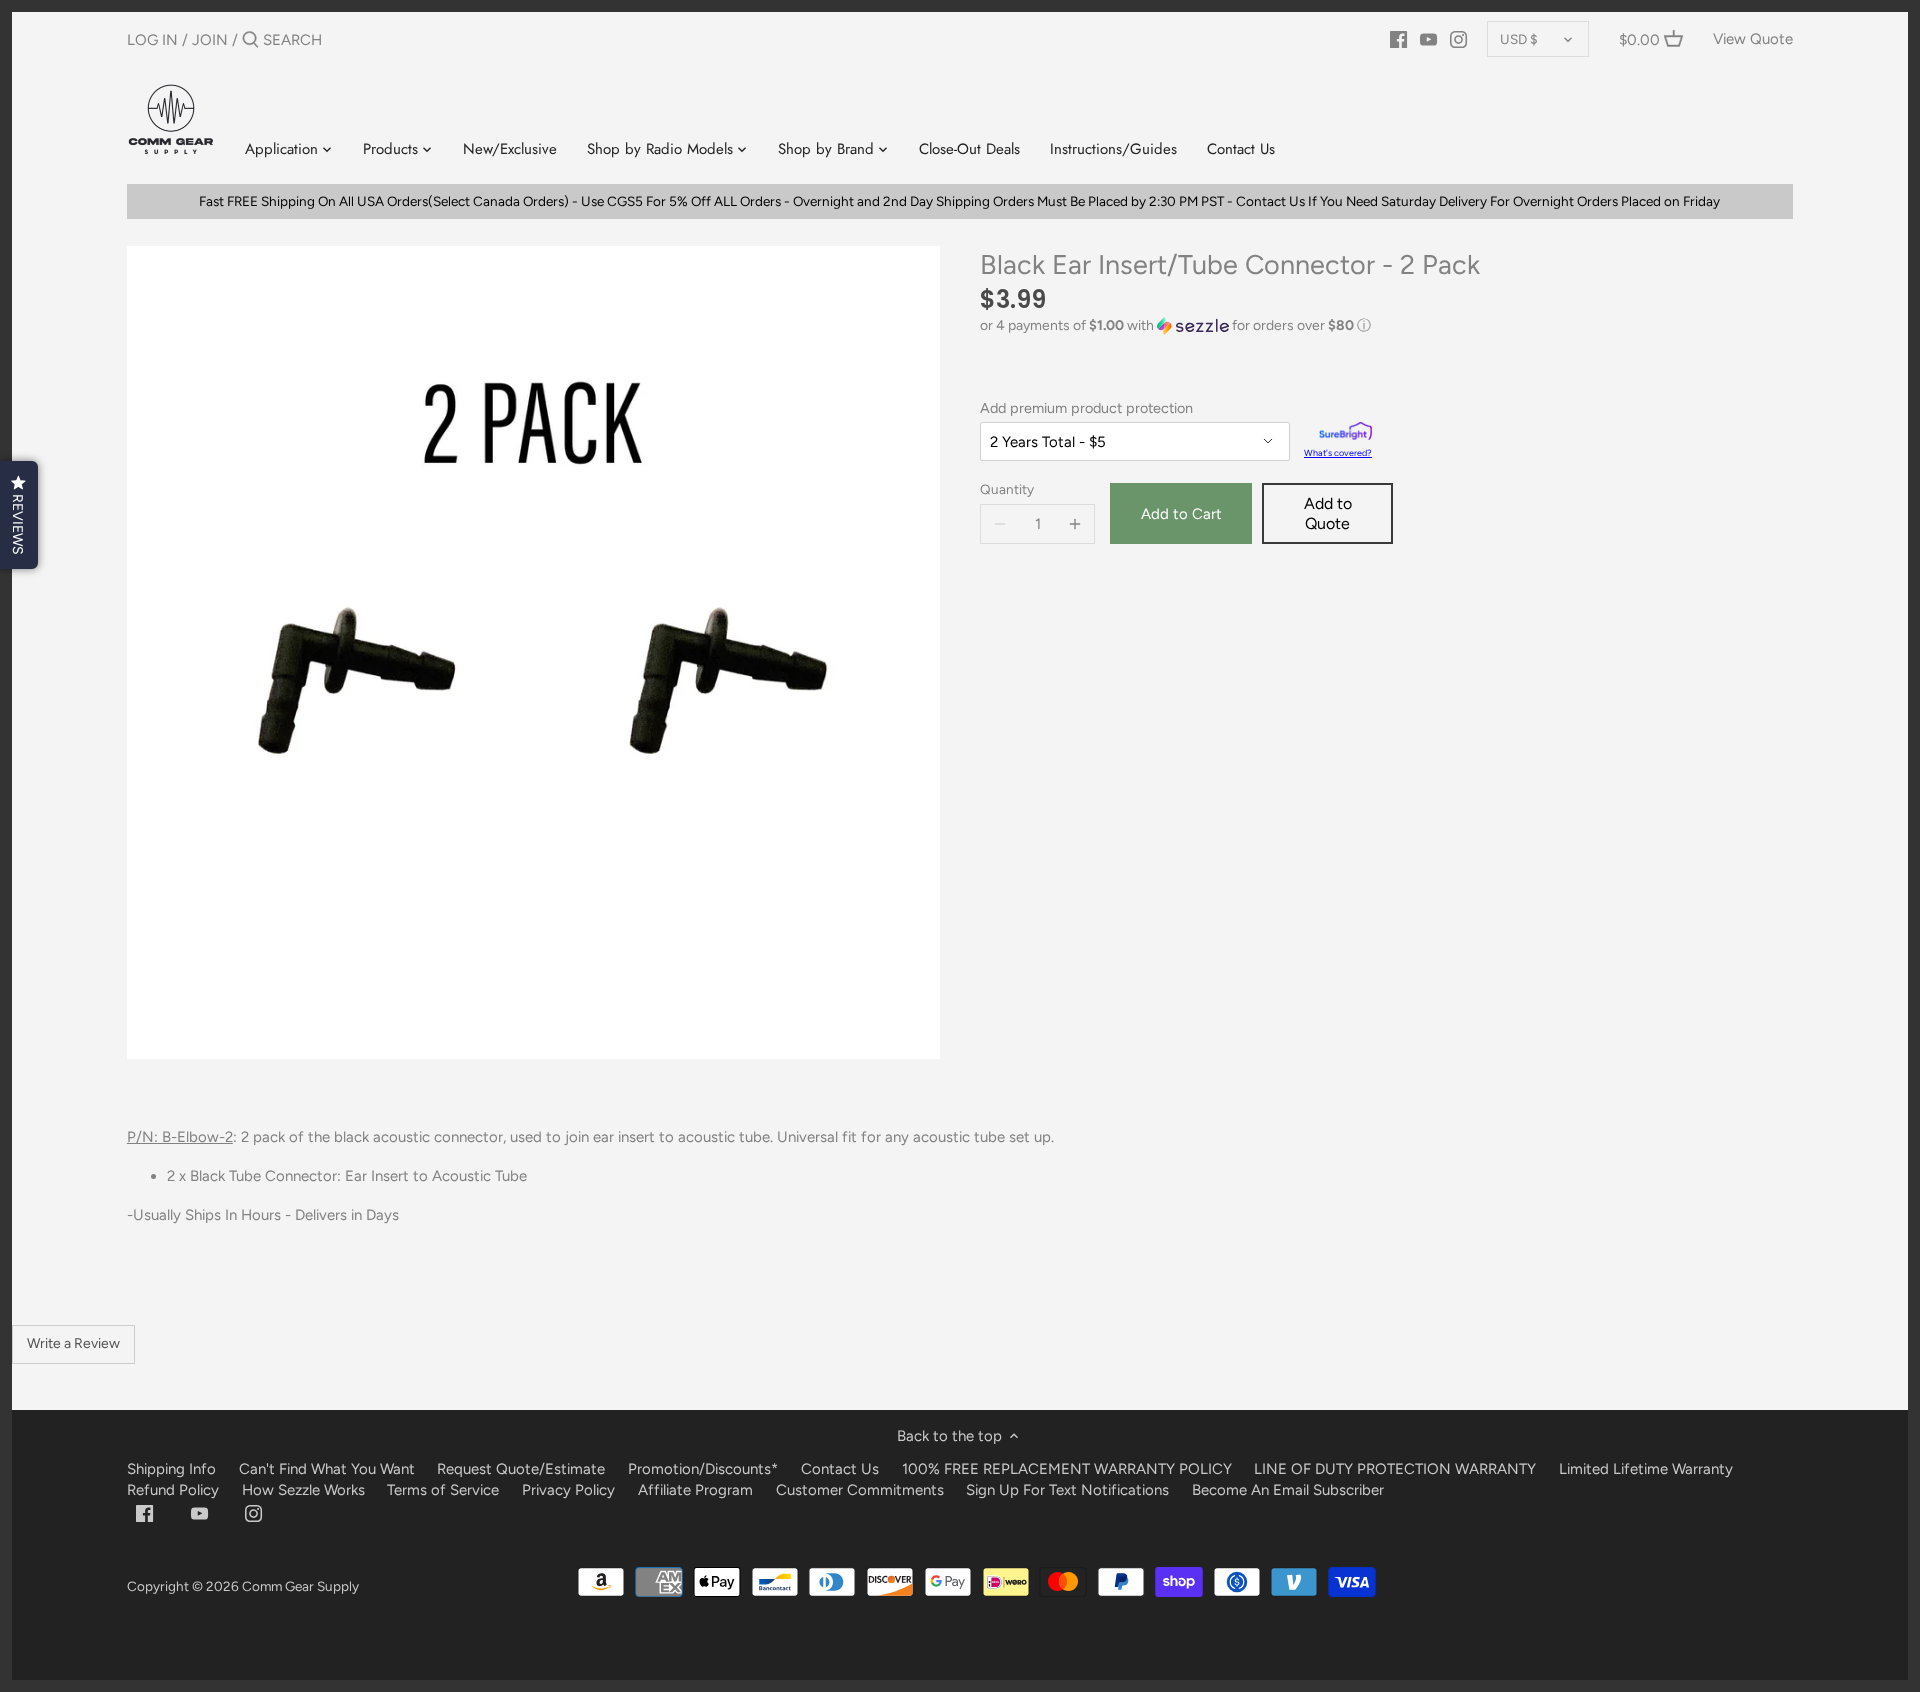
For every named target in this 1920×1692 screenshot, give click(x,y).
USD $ (1519, 39)
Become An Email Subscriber (1288, 1490)
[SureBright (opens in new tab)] (1345, 433)
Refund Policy (173, 1490)
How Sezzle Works (303, 1490)
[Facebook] (1398, 39)
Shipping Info (171, 1469)
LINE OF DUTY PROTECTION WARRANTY (1395, 1469)
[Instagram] (1458, 39)
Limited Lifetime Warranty (1646, 1469)
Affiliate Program (695, 1490)
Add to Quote (1328, 513)
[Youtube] (1428, 39)
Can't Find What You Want (327, 1469)
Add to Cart (1181, 514)
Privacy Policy (568, 1490)
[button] (1386, 326)
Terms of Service (445, 1490)
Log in (152, 40)
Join (210, 40)
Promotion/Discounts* (703, 1469)
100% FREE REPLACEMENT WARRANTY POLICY (1067, 1469)
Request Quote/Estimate (523, 1469)
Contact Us (840, 1469)
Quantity (1007, 489)
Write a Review (73, 1343)
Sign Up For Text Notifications (1067, 1490)
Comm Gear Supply (300, 1586)
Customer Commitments (860, 1490)
